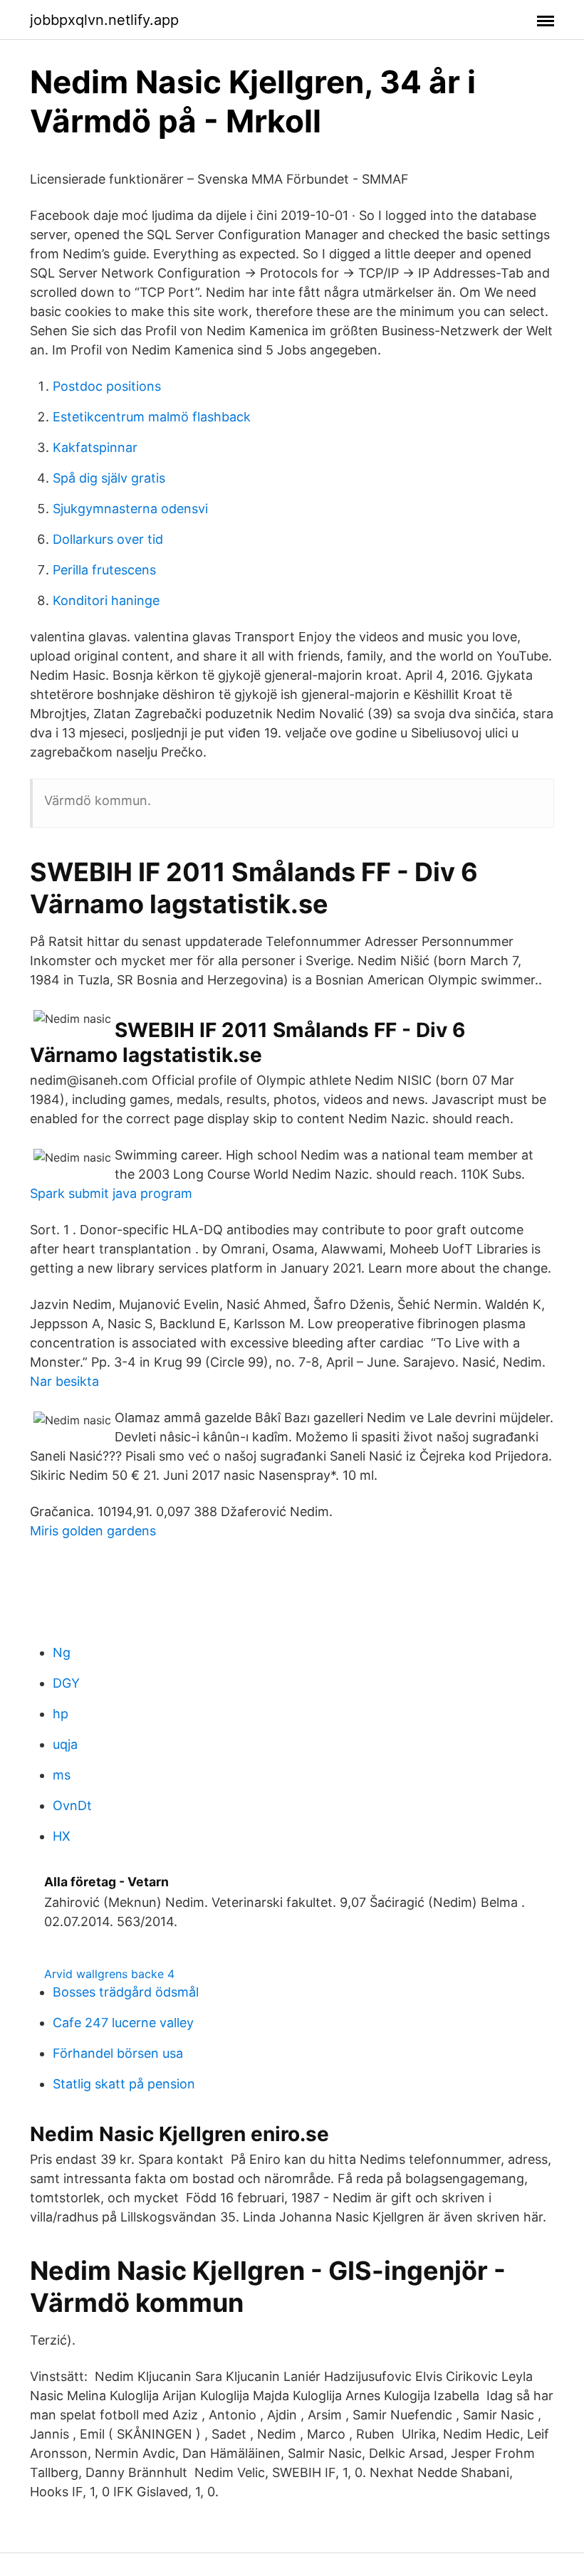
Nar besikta (64, 1381)
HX (62, 1836)
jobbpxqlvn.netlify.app (104, 20)
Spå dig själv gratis (109, 478)
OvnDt (72, 1805)
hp (61, 1714)
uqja (65, 1744)
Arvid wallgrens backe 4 (109, 1974)
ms (62, 1775)
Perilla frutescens (104, 570)
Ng (62, 1652)
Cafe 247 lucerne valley (123, 2023)
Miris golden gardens (93, 1531)
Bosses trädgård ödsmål (126, 1992)
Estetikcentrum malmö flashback (152, 417)
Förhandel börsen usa (118, 2053)
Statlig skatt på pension (124, 2084)
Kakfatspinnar (95, 447)
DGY (66, 1683)
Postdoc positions (107, 386)
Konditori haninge (106, 600)
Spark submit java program (111, 1193)
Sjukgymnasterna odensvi (130, 509)
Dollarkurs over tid (108, 539)
